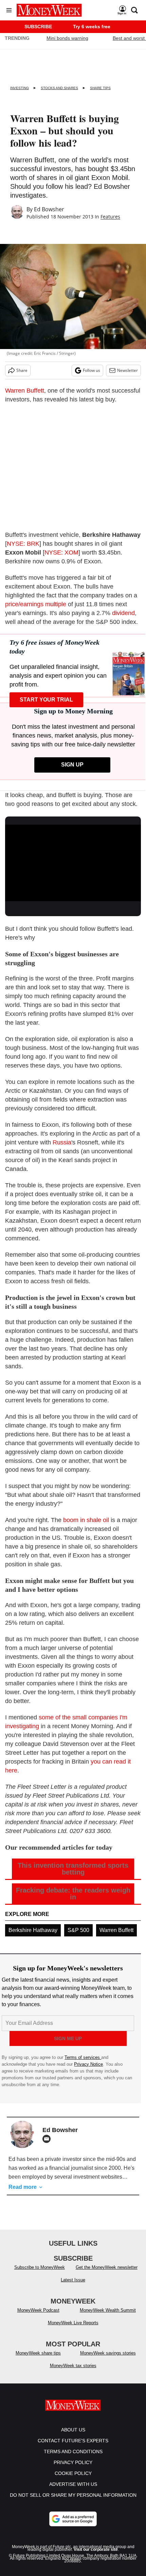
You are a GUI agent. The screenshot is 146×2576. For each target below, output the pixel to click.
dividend (123, 613)
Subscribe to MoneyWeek (40, 2274)
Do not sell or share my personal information (73, 2502)
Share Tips (100, 88)
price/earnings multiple (36, 604)
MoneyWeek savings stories (108, 2360)
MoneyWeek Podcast (38, 2317)
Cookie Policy (73, 2480)
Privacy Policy (73, 2469)
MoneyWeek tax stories (73, 2372)
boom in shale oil (86, 1520)
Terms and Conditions (73, 2458)
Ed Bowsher (49, 209)
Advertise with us (73, 2491)
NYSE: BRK (23, 544)
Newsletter (127, 370)
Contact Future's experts (73, 2447)
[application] (73, 863)
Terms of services (83, 2057)
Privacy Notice (88, 2064)
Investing (20, 88)
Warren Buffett (25, 391)
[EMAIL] (48, 2139)
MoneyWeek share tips (38, 2360)
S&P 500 (78, 1930)
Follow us (92, 370)
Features (110, 217)
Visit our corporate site (96, 2556)
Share (22, 370)
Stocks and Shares (59, 88)
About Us (73, 2437)
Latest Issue (73, 2287)
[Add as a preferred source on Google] (73, 2526)
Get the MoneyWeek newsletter (107, 2274)
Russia (62, 1142)
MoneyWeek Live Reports (73, 2330)
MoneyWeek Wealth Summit (108, 2317)
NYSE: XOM (61, 552)
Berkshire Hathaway (33, 1930)
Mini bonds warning (67, 38)
